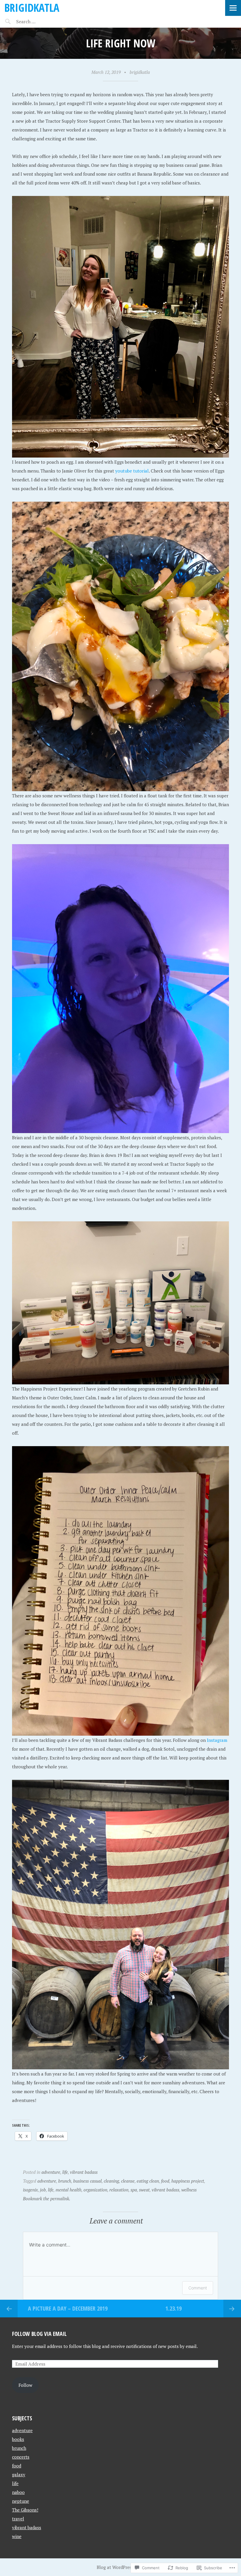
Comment (198, 2288)
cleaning (111, 2181)
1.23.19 (174, 2308)
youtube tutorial (132, 471)
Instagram (217, 1740)
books (18, 2439)
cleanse (128, 2181)
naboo (18, 2492)
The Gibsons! (25, 2510)
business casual (87, 2181)
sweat (144, 2190)
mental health (68, 2190)
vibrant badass (84, 2172)
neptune (21, 2501)
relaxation (119, 2190)
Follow (25, 2385)
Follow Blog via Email (39, 2334)
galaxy (19, 2474)
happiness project (188, 2181)
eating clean (148, 2181)
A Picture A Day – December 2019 (68, 2308)
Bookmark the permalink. (47, 2199)
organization (95, 2190)
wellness (189, 2190)
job (43, 2190)
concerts (21, 2457)
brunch (65, 2181)
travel (18, 2519)
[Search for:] (40, 21)
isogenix (30, 2190)
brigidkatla (32, 8)
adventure (51, 2172)
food (165, 2181)
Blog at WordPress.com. (120, 2567)
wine (17, 2536)
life (65, 2172)
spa (134, 2190)
